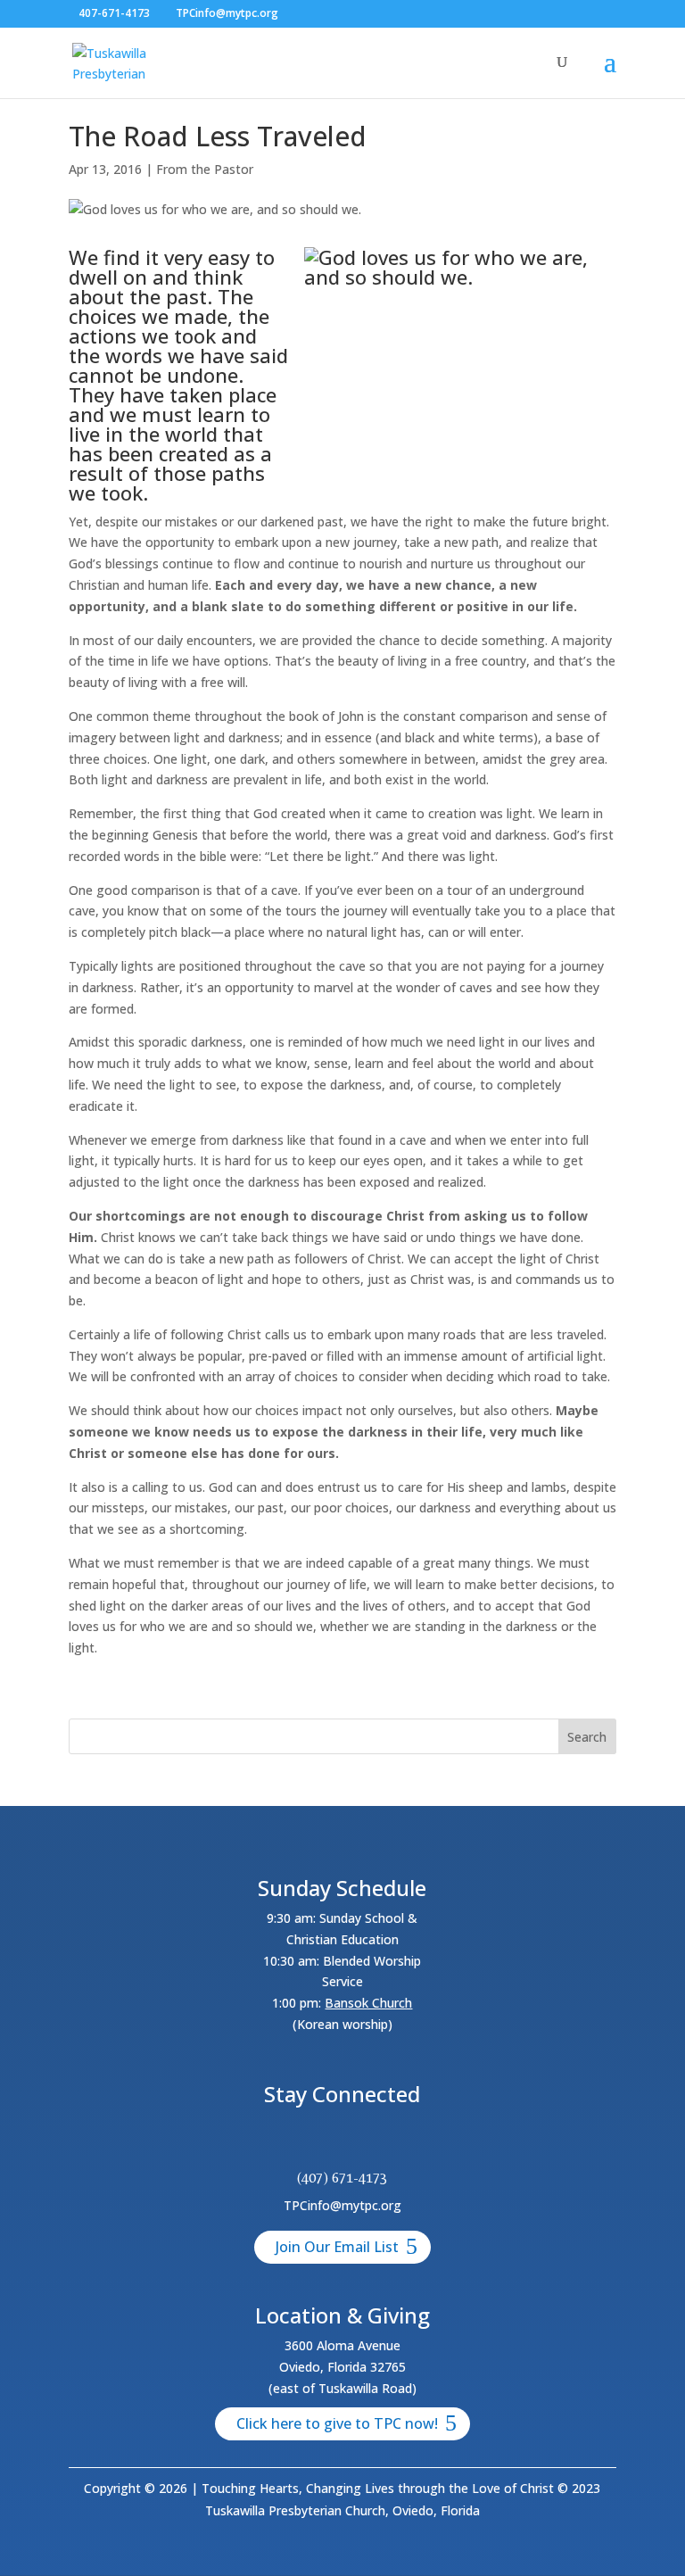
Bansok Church (368, 2003)
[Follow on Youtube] (407, 2142)
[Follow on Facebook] (278, 2142)
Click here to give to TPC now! (337, 2423)
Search (587, 1737)
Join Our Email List (337, 2247)
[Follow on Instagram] (364, 2142)
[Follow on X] (321, 2142)
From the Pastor (205, 169)
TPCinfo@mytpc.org (342, 2205)
